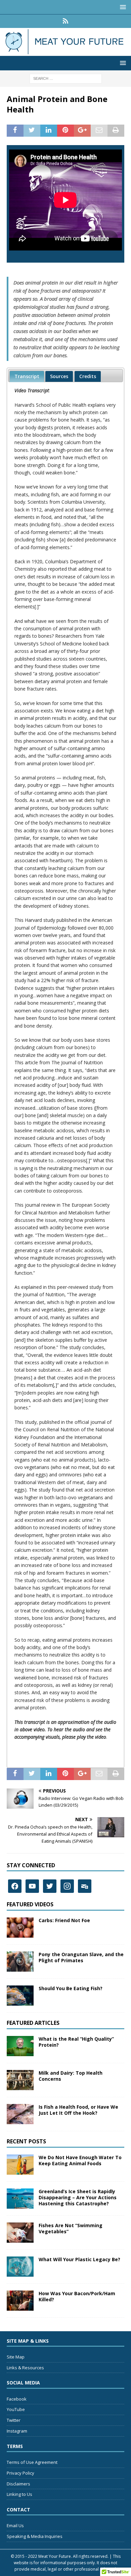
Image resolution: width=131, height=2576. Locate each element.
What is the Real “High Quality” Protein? (76, 2042)
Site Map (16, 2357)
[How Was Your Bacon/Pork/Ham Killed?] (20, 2301)
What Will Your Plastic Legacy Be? (79, 2259)
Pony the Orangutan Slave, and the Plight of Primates (81, 1957)
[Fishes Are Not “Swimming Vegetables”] (20, 2233)
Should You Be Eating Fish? (71, 1988)
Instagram (17, 2431)
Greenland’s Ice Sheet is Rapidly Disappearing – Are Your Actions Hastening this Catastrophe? (78, 2197)
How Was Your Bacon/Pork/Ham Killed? (77, 2296)
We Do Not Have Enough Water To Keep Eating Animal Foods (80, 2160)
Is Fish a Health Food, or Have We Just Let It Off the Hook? (78, 2110)
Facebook (17, 2399)
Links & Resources (25, 2368)
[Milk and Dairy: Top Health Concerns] (20, 2080)
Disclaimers (18, 2484)
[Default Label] (32, 1886)
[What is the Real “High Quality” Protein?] (20, 2046)
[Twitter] (50, 1886)
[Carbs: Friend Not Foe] (20, 1928)
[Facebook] (15, 1886)
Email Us (15, 2525)
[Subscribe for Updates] (66, 21)
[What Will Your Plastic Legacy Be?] (20, 2267)
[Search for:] (66, 78)
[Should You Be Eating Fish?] (20, 1996)
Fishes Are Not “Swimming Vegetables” (71, 2228)
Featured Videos (30, 1904)
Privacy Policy (20, 2473)
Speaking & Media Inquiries (35, 2536)
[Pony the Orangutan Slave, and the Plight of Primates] (20, 1962)
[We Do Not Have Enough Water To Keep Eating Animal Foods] (20, 2165)
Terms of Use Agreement (32, 2462)
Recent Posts (26, 2141)
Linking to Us (19, 2494)
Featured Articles (33, 2023)
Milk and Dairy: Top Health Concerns (71, 2076)
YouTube (16, 2409)
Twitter (14, 2420)
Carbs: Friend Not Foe (64, 1920)
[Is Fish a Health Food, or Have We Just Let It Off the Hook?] (20, 2114)
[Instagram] (67, 1886)
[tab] (27, 376)
